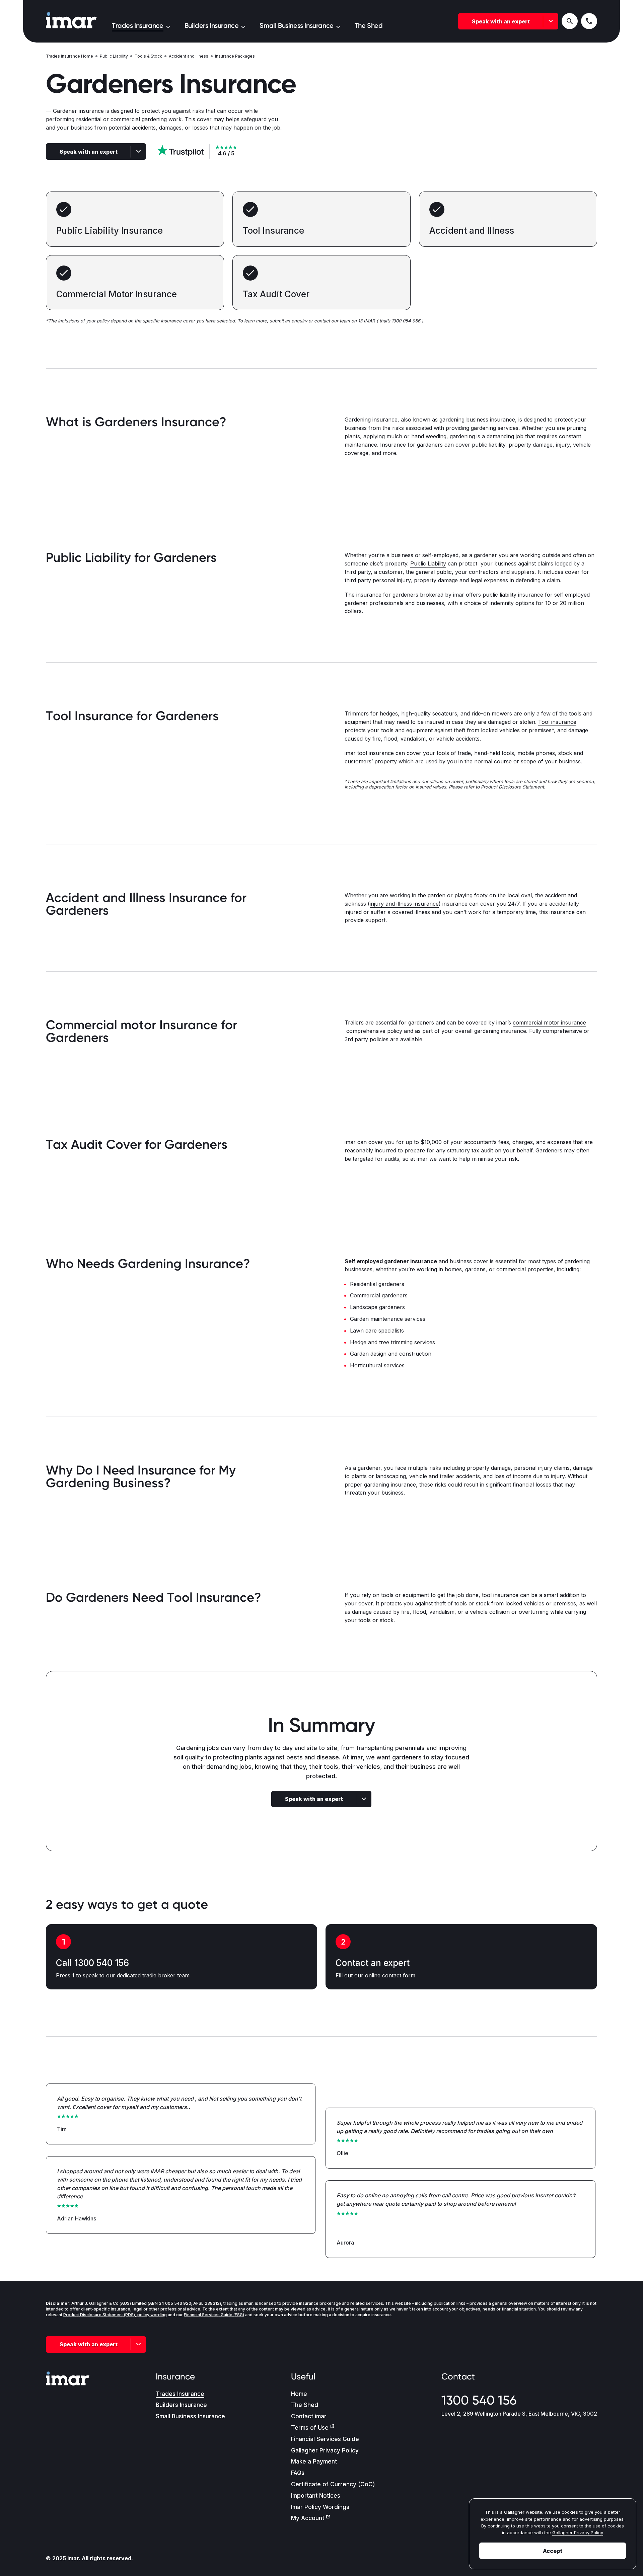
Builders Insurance (181, 2405)
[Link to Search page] (570, 21)
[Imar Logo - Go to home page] (71, 21)
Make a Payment (314, 2461)
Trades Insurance (180, 2394)
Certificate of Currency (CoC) (333, 2484)
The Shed (305, 2405)
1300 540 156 (479, 2400)
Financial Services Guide (325, 2439)
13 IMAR (367, 321)
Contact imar (309, 2416)
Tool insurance (557, 722)
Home (299, 2394)
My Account (308, 2518)
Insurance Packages (235, 56)
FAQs (298, 2473)
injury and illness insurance (404, 904)
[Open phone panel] (589, 21)
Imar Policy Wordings (320, 2507)
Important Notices (316, 2496)
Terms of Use (310, 2428)
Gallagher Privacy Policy (325, 2450)
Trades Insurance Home (69, 56)
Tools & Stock (148, 56)
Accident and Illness (189, 56)
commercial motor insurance (549, 1022)
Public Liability (114, 56)
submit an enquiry (288, 321)
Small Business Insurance (190, 2416)
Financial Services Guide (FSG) (214, 2315)
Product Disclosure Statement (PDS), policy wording (115, 2315)
